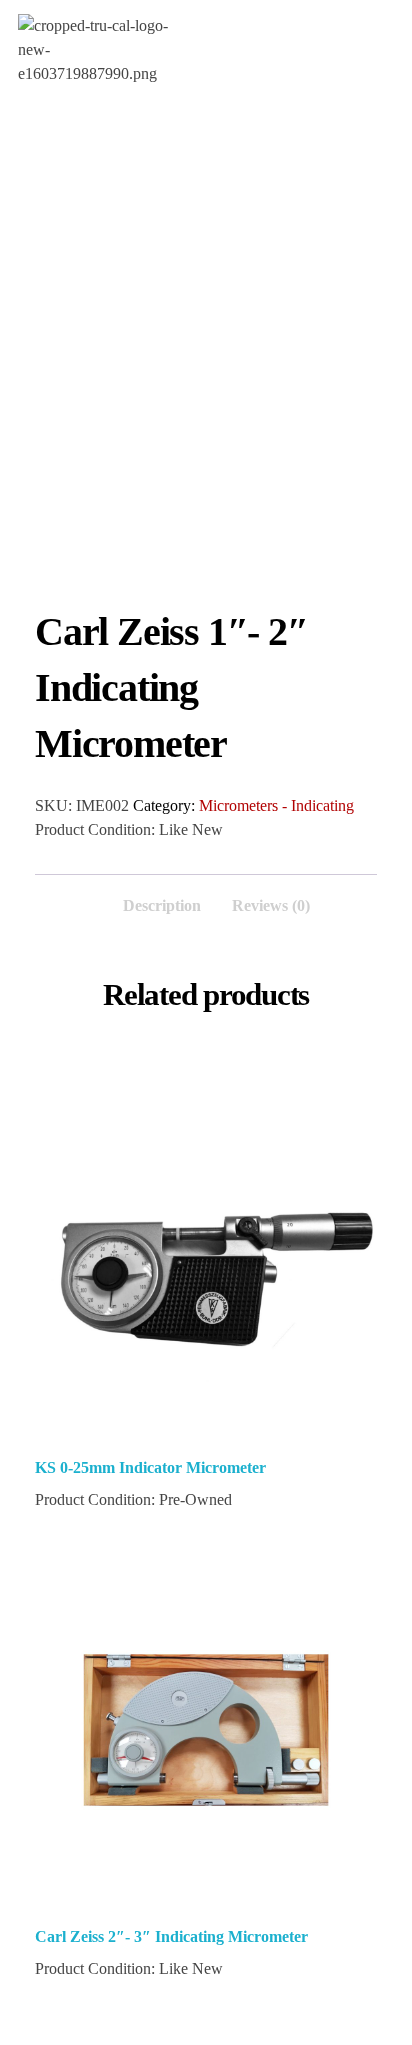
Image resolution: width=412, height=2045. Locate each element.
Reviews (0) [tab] (271, 905)
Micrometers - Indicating (276, 805)
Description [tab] (162, 905)
